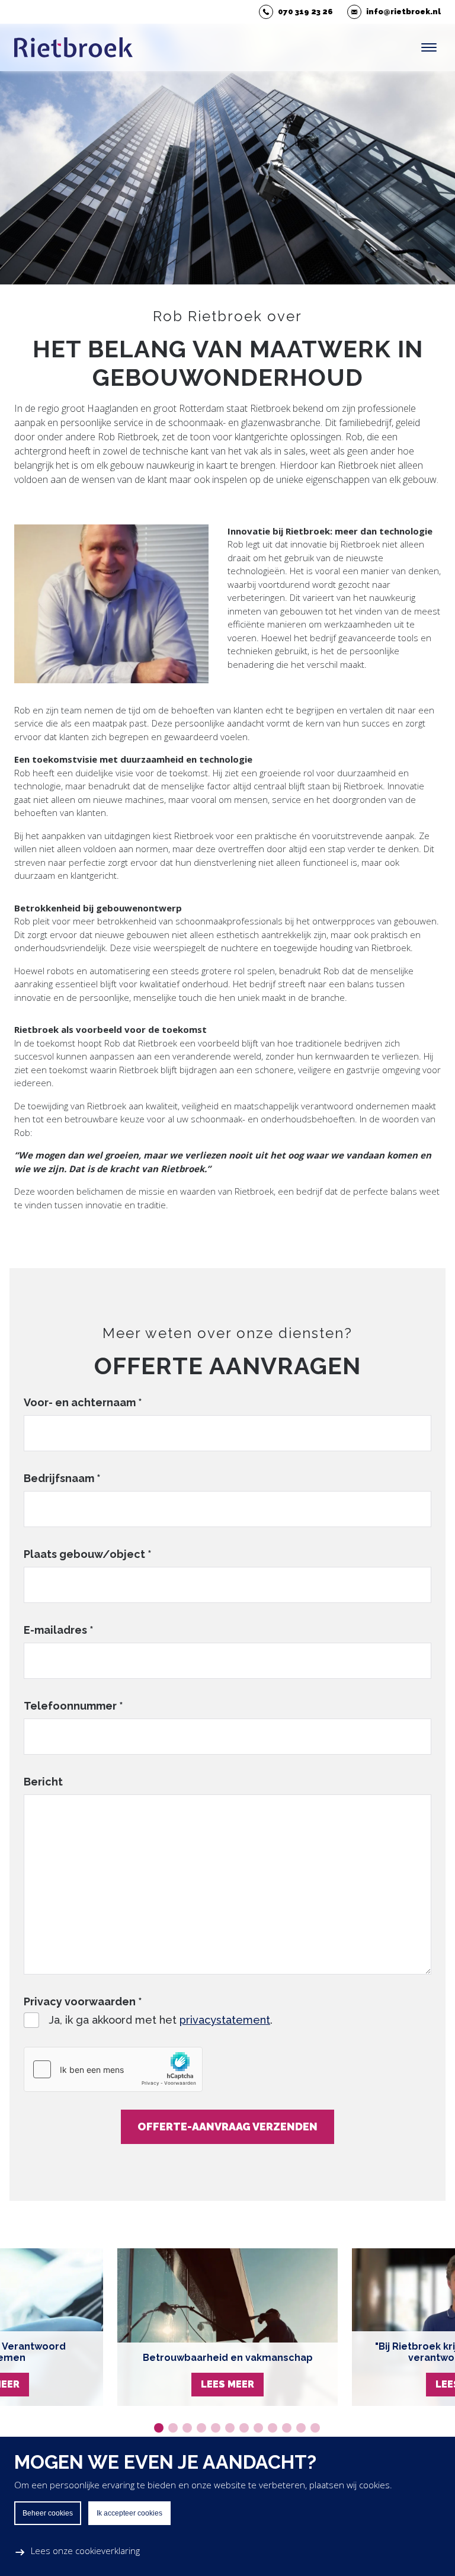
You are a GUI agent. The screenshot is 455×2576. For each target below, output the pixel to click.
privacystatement (225, 2020)
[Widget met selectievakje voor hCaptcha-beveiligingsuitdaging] (113, 2069)
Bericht (43, 1782)
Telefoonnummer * (73, 1706)
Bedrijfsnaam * (62, 1478)
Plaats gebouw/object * (88, 1554)
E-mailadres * (59, 1630)
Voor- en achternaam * (83, 1402)
